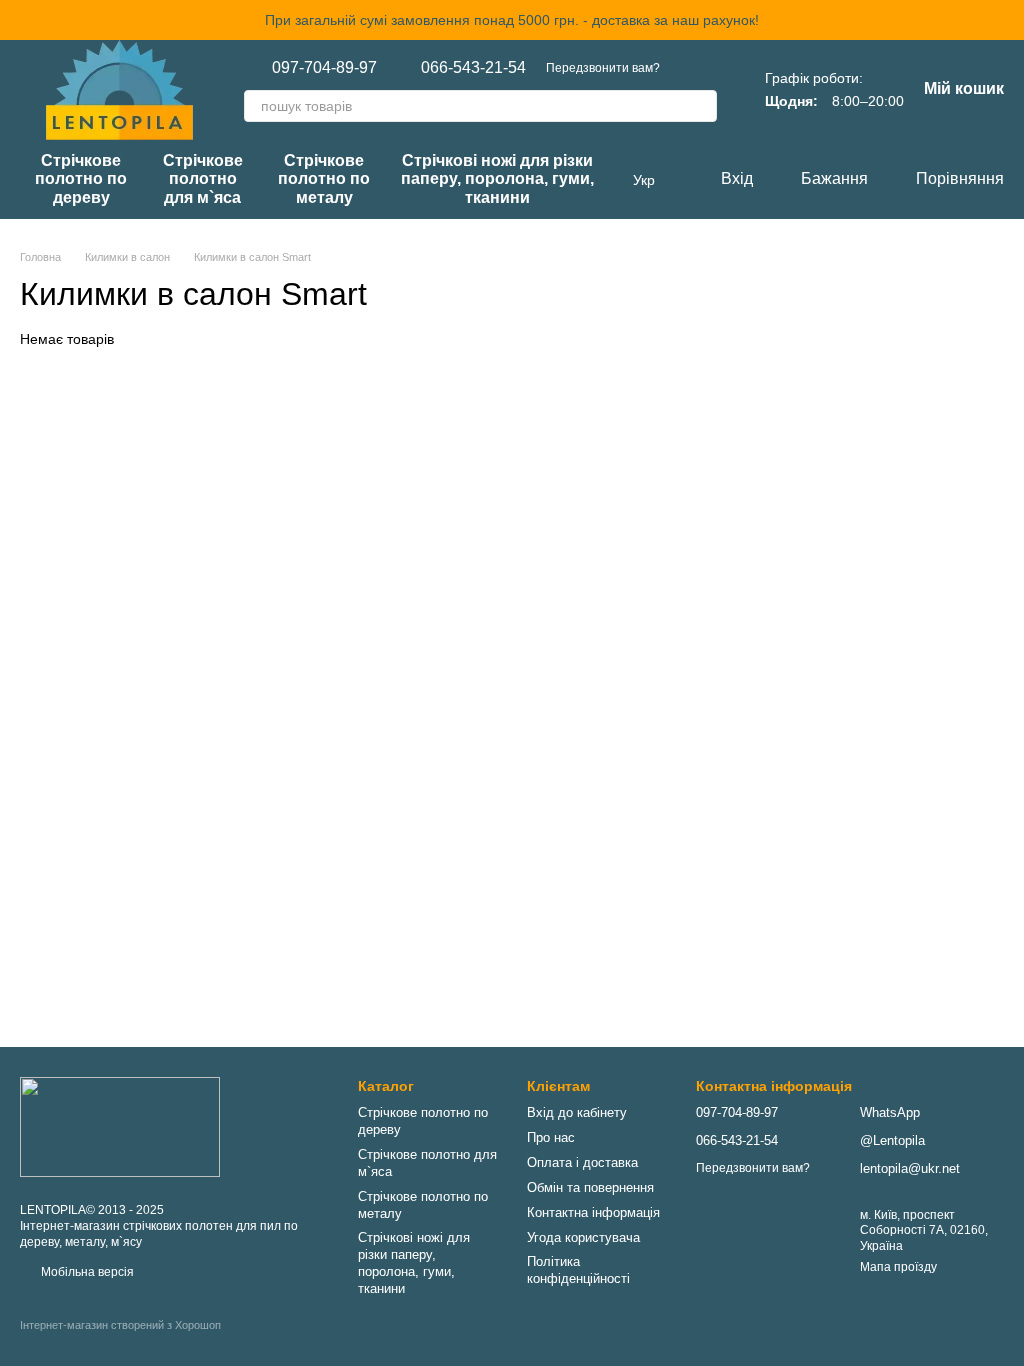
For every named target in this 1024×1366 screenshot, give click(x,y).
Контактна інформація (593, 1212)
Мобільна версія (86, 1272)
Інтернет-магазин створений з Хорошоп (120, 1325)
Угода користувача (583, 1237)
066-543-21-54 (473, 68)
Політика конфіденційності (578, 1270)
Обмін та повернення (590, 1187)
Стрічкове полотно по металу (324, 179)
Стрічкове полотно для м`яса (203, 179)
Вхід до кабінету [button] (577, 1112)
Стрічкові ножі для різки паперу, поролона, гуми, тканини (497, 179)
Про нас (551, 1137)
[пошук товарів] (701, 106)
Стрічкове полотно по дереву (81, 179)
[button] (1008, 20)
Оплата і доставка (582, 1162)
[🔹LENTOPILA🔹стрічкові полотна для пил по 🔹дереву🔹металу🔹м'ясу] (120, 1126)
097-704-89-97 (324, 68)
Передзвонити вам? (603, 68)
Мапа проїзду (898, 1267)
